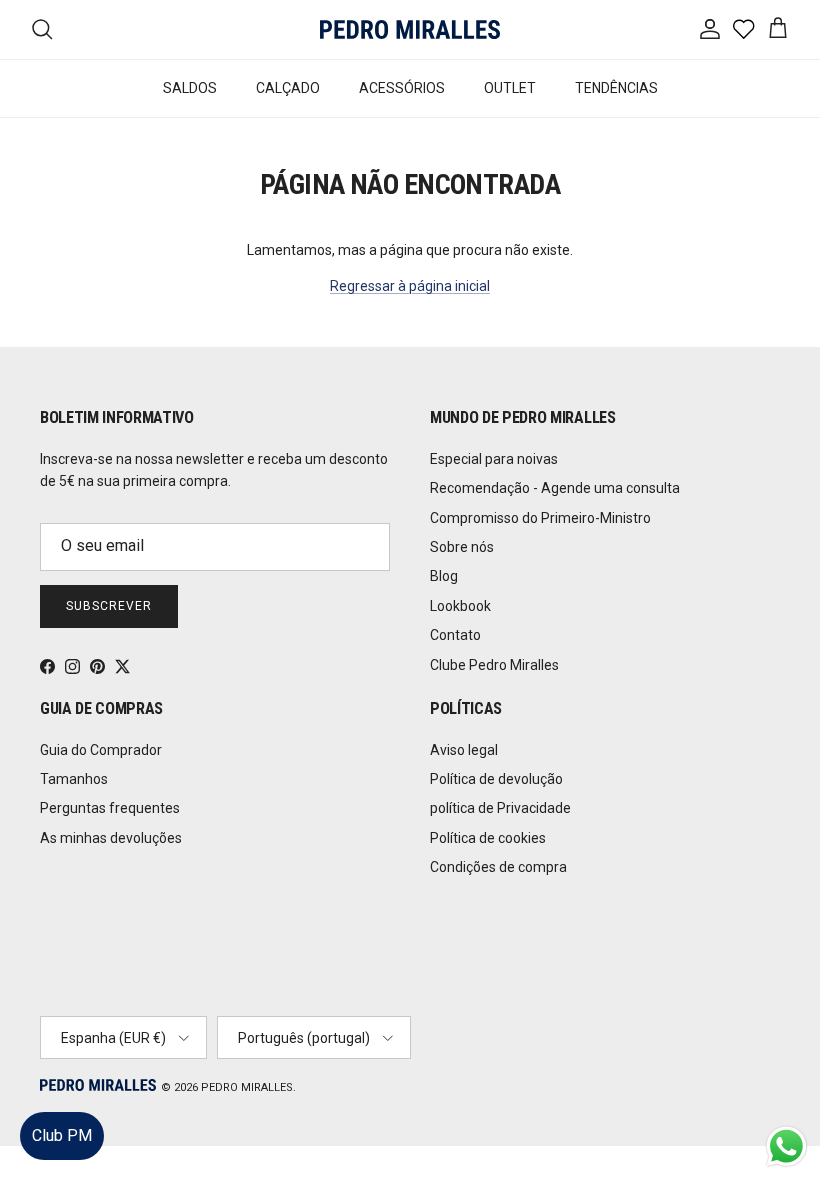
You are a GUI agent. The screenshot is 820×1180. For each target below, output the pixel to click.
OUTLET (510, 88)
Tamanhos (74, 779)
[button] (784, 1104)
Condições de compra (498, 867)
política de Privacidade (500, 808)
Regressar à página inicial (410, 286)
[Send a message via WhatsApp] (786, 1146)
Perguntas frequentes (110, 808)
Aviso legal (464, 750)
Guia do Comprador (101, 750)
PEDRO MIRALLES (247, 1087)
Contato (455, 635)
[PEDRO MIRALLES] (410, 29)
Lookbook (460, 606)
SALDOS (190, 88)
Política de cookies (488, 838)
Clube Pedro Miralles (494, 665)
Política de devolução (496, 779)
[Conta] (706, 29)
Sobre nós (462, 547)
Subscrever (109, 606)
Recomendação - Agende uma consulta (555, 488)
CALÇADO (288, 88)
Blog (444, 576)
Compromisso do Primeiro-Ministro (540, 518)
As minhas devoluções (111, 838)
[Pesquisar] (42, 29)
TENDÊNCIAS (616, 88)
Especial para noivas (494, 459)
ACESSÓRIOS (402, 88)
